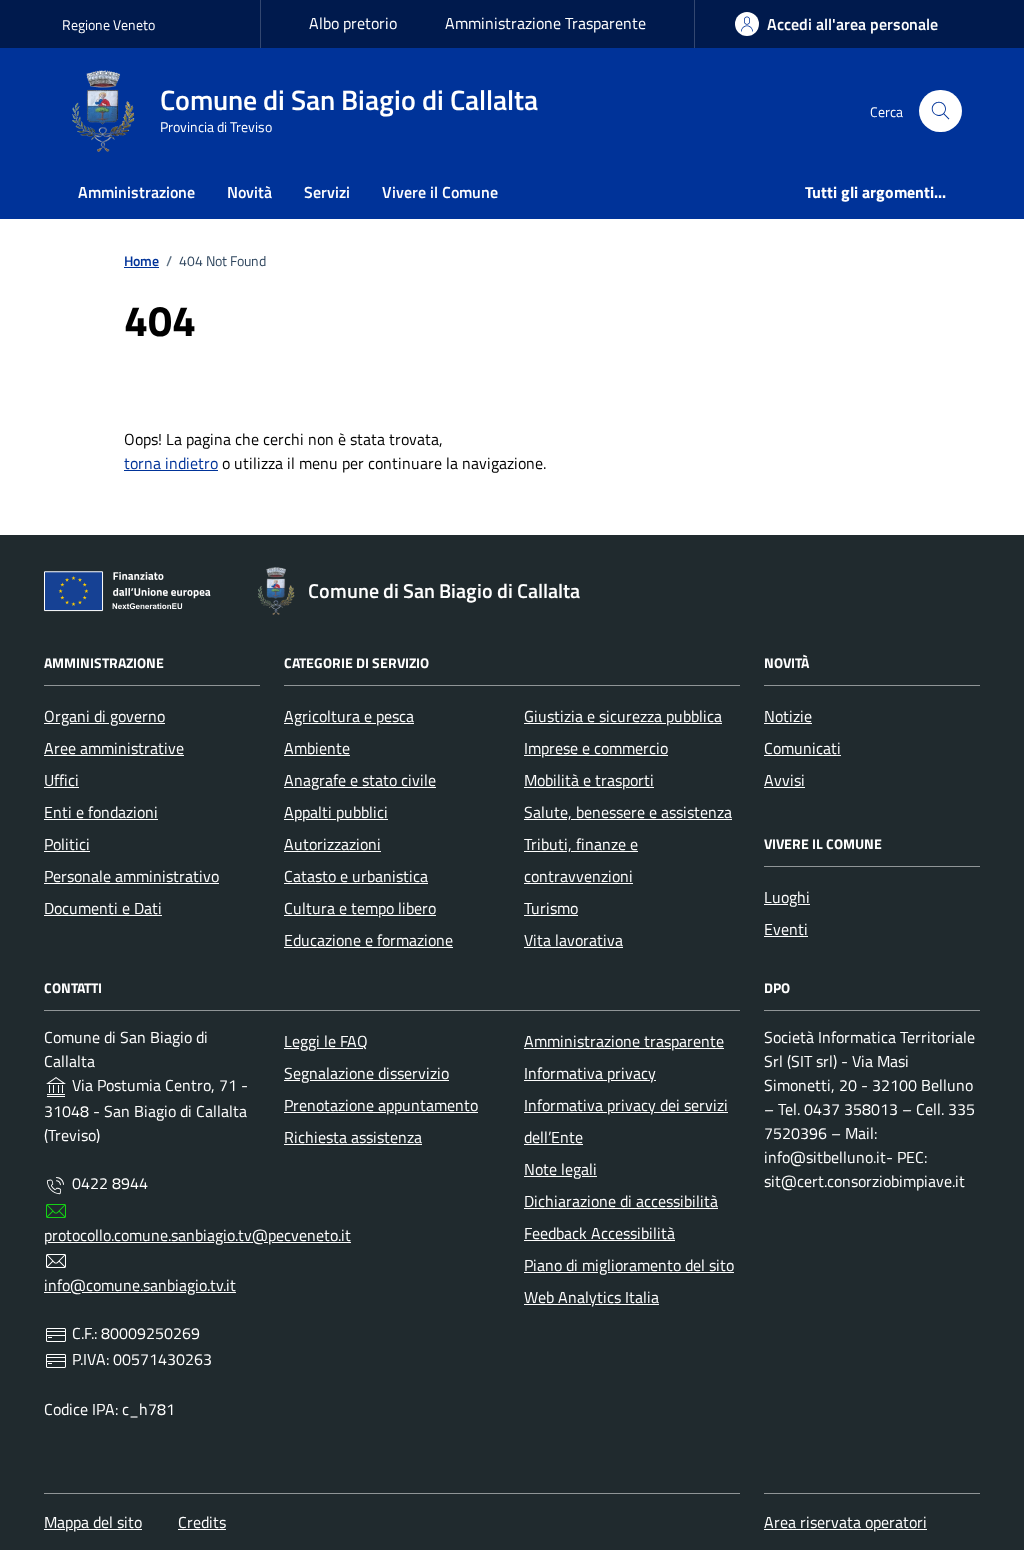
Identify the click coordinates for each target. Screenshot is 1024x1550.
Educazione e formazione (368, 940)
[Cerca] (940, 111)
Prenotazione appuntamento (381, 1105)
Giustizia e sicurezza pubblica (623, 716)
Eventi (786, 929)
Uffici (61, 780)
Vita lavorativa (573, 940)
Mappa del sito (93, 1522)
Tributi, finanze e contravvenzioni (581, 860)
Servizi (327, 192)
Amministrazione (136, 192)
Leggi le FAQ (326, 1041)
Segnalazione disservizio (366, 1073)
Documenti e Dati (103, 908)
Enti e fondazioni (101, 812)
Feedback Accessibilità (599, 1233)
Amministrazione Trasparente (545, 23)
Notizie (788, 716)
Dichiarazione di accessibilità (621, 1201)
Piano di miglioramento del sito (629, 1265)
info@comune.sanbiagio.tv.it (140, 1285)
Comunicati (802, 748)
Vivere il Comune (440, 192)
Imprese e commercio (596, 748)
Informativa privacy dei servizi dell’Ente (626, 1121)
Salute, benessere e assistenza (628, 812)
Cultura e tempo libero (360, 908)
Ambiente (317, 748)
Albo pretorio (353, 23)
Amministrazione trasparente (624, 1041)
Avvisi (784, 780)
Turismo (551, 908)
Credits (202, 1522)
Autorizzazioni (332, 844)
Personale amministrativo (131, 876)
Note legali (560, 1169)
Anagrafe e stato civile (360, 780)
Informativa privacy (590, 1073)
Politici (67, 844)
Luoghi (787, 897)
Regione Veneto (108, 24)
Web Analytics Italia (591, 1297)
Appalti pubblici (336, 812)
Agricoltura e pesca (349, 716)
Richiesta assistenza (353, 1137)
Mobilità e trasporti (589, 780)
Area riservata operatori (845, 1522)
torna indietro (171, 463)
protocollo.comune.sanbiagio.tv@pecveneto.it (197, 1235)
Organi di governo (104, 716)
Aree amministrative (114, 748)
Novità (249, 192)
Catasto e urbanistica (356, 876)
